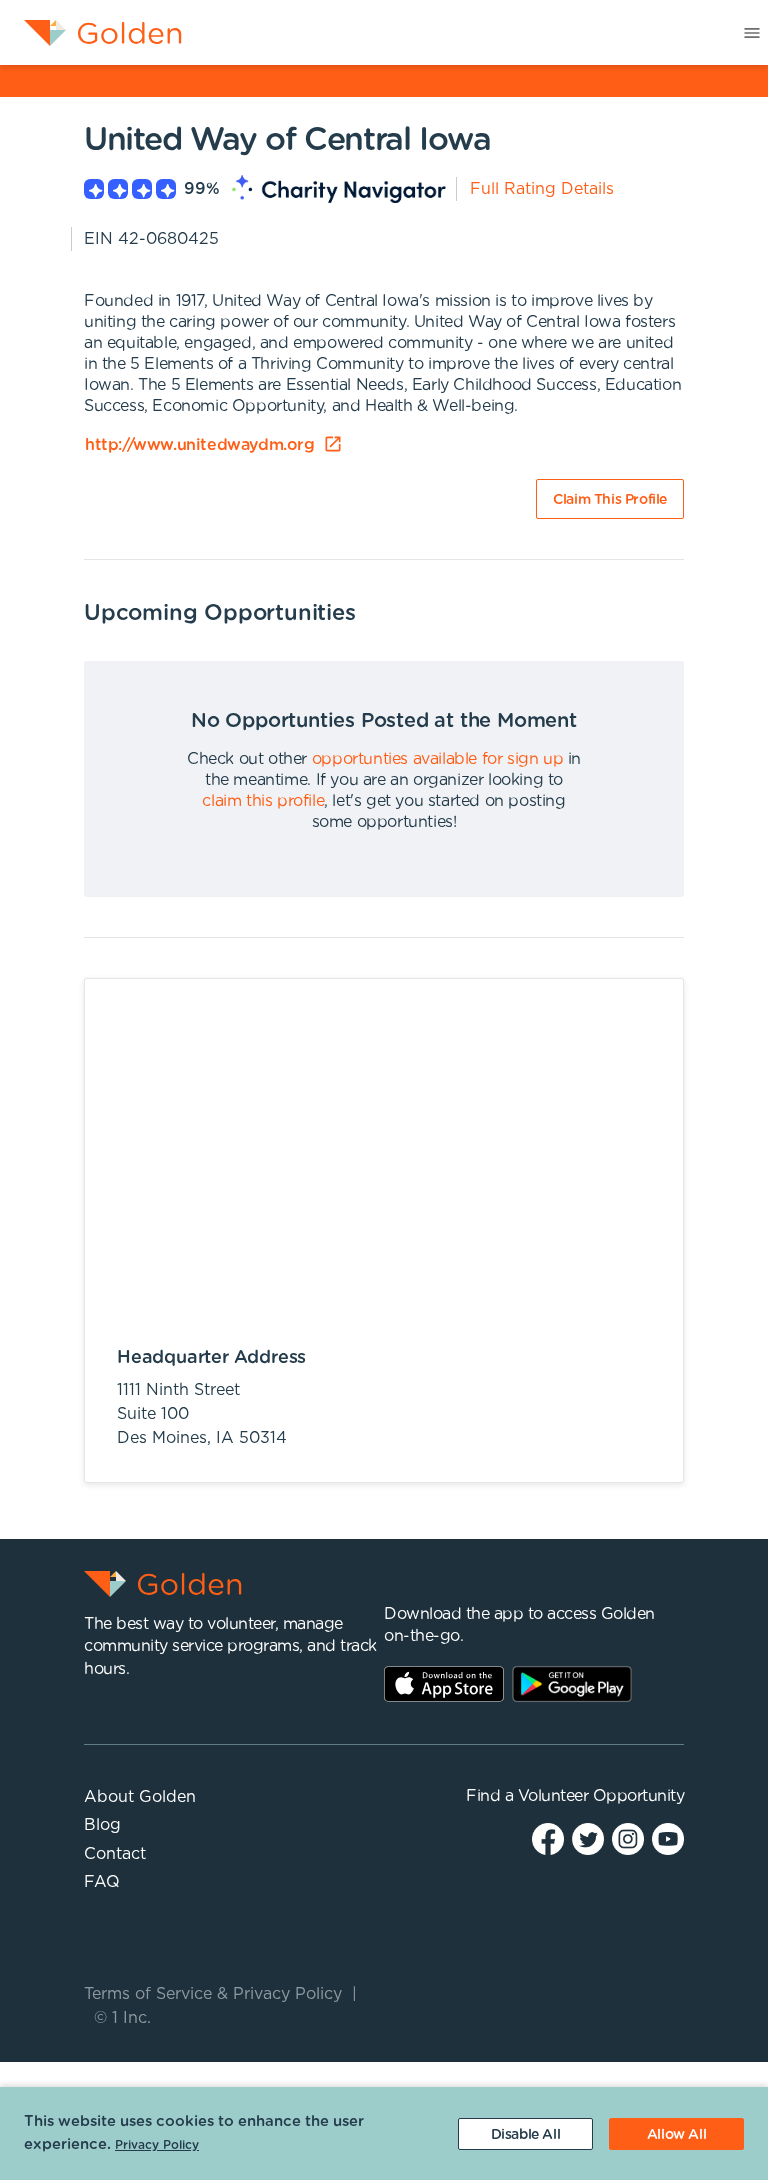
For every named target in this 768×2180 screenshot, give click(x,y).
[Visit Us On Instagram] (628, 1838)
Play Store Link (572, 1684)
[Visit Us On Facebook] (548, 1838)
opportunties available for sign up (437, 759)
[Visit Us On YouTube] (668, 1838)
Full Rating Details (542, 189)
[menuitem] (91, 33)
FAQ (102, 1882)
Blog (102, 1825)
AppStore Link (444, 1684)
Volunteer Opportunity (601, 1796)
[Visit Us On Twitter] (588, 1838)
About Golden (140, 1797)
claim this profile (263, 801)
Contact (115, 1854)
